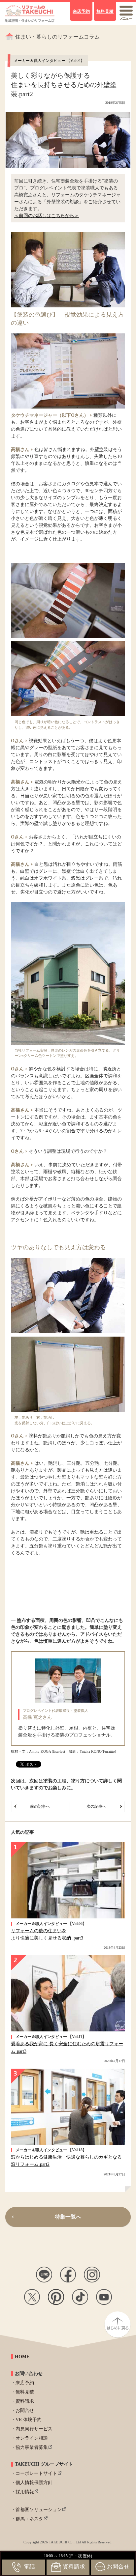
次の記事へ (96, 1806)
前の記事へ (40, 1806)
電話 (29, 2567)
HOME (22, 2357)
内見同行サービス (34, 2429)
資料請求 (25, 2401)
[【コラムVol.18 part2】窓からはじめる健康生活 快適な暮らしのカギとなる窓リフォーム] (68, 2107)
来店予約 (25, 2383)
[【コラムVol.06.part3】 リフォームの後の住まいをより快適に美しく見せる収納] (68, 1880)
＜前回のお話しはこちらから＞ (47, 216)
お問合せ (25, 2410)
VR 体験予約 (29, 2420)
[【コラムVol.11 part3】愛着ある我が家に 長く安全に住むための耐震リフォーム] (68, 1993)
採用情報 (25, 2492)
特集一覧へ (68, 2217)
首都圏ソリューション (39, 2510)
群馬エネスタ (29, 2519)
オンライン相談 (32, 2438)
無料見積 (25, 2392)
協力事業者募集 (32, 2447)
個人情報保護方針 (34, 2483)
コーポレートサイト (36, 2473)
